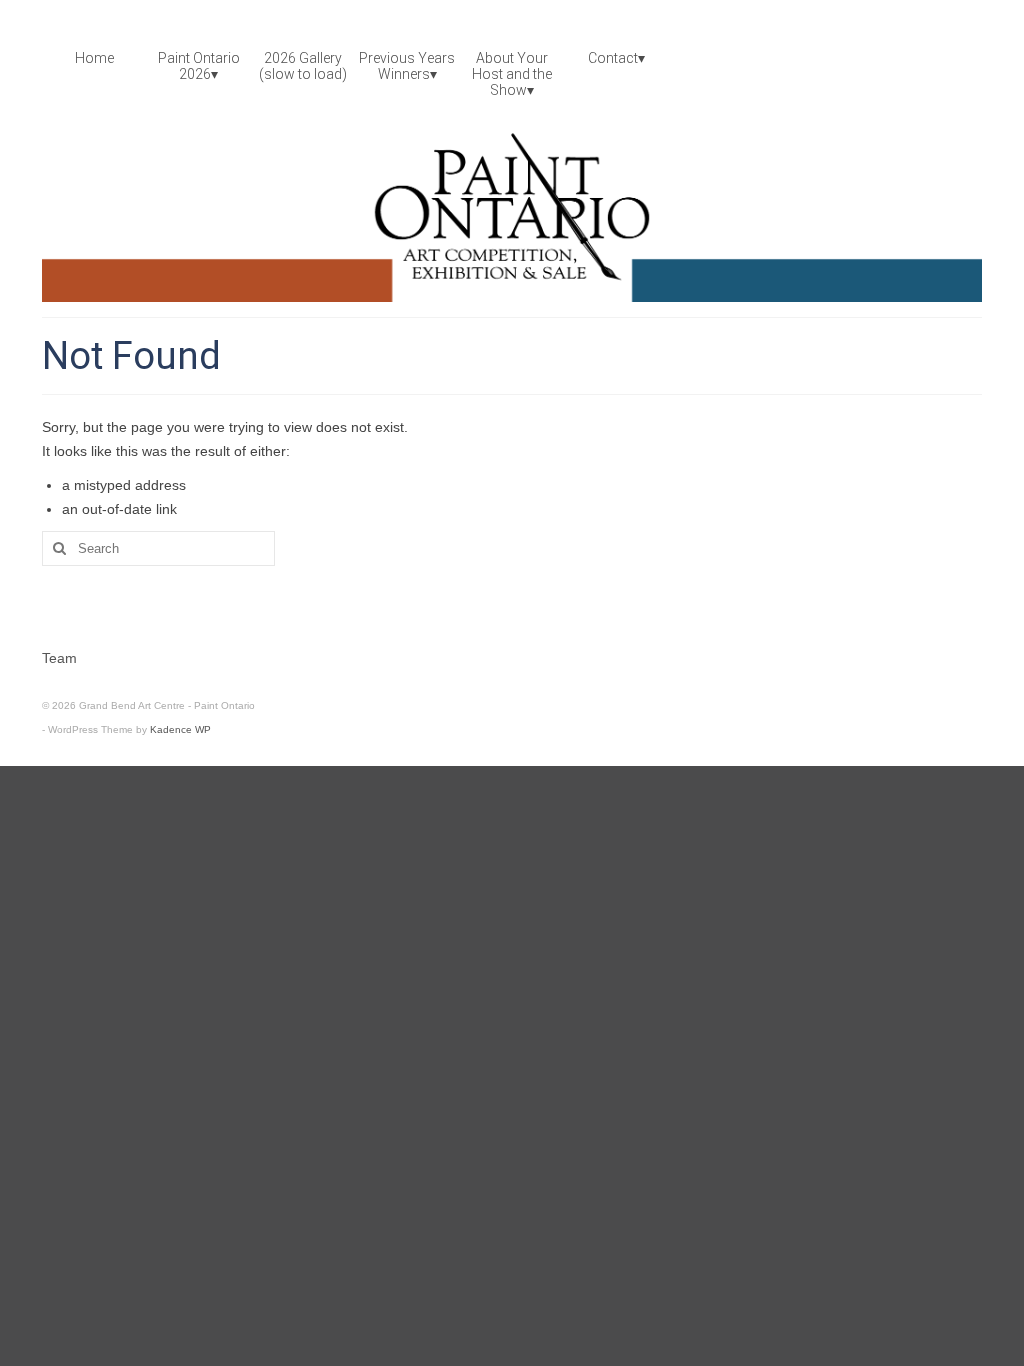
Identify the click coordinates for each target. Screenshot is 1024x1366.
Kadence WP (180, 729)
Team (59, 658)
